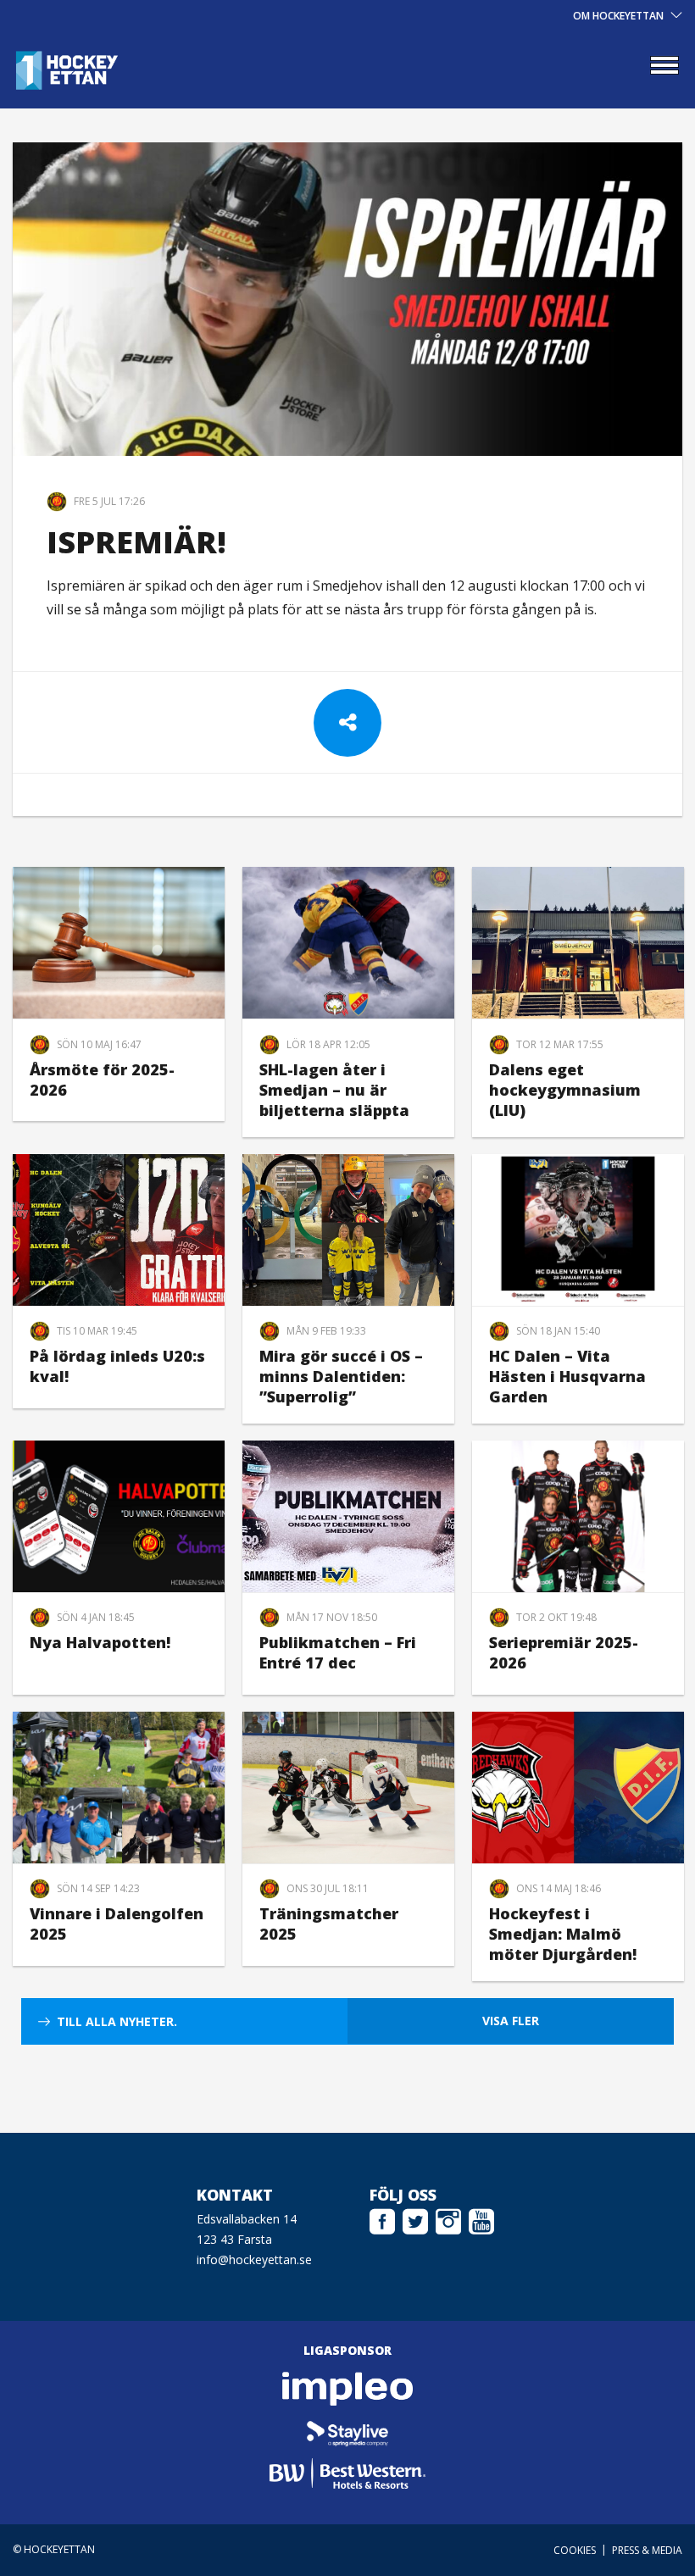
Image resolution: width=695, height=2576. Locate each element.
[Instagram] (448, 2219)
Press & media (647, 2550)
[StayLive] (347, 2431)
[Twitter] (415, 2219)
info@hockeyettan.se (254, 2260)
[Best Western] (347, 2473)
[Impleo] (347, 2389)
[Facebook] (382, 2219)
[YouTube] (481, 2219)
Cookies (575, 2550)
